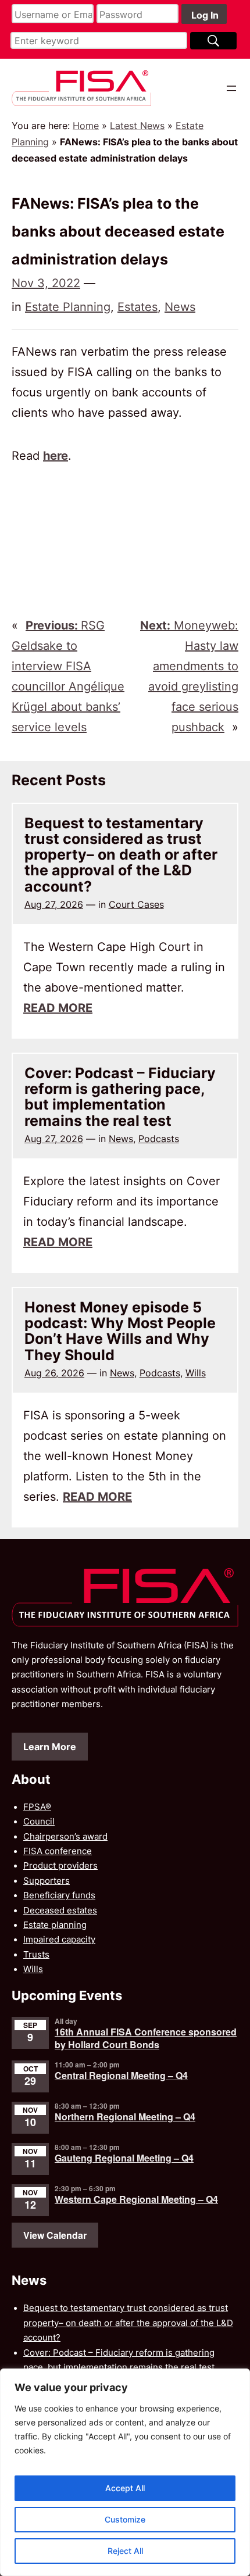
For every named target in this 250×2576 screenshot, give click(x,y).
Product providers (60, 1866)
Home (86, 126)
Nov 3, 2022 (46, 283)
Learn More (50, 1747)
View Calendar (55, 2235)
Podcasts (159, 1139)
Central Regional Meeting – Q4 (121, 2075)
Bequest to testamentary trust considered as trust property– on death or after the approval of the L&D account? (121, 855)
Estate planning (55, 1925)
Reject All (125, 2551)
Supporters (47, 1881)
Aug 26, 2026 (54, 1373)
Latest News (137, 126)
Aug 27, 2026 (54, 904)
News (180, 307)
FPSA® (37, 1807)
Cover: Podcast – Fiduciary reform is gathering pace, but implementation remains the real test (120, 1097)
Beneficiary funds (59, 1895)
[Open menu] (231, 88)
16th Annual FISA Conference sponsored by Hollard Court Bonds (146, 2038)
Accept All (125, 2488)
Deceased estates (60, 1910)
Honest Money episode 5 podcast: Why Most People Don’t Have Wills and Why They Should (120, 1331)
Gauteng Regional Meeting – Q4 (124, 2158)
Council (39, 1822)
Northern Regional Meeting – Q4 (125, 2117)
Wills (196, 1373)
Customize (125, 2519)
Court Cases (136, 904)
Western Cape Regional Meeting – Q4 (136, 2199)
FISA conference (58, 1851)
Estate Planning (68, 307)
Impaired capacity (59, 1940)
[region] (125, 2472)
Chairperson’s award (65, 1837)
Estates (137, 307)
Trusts (36, 1955)
